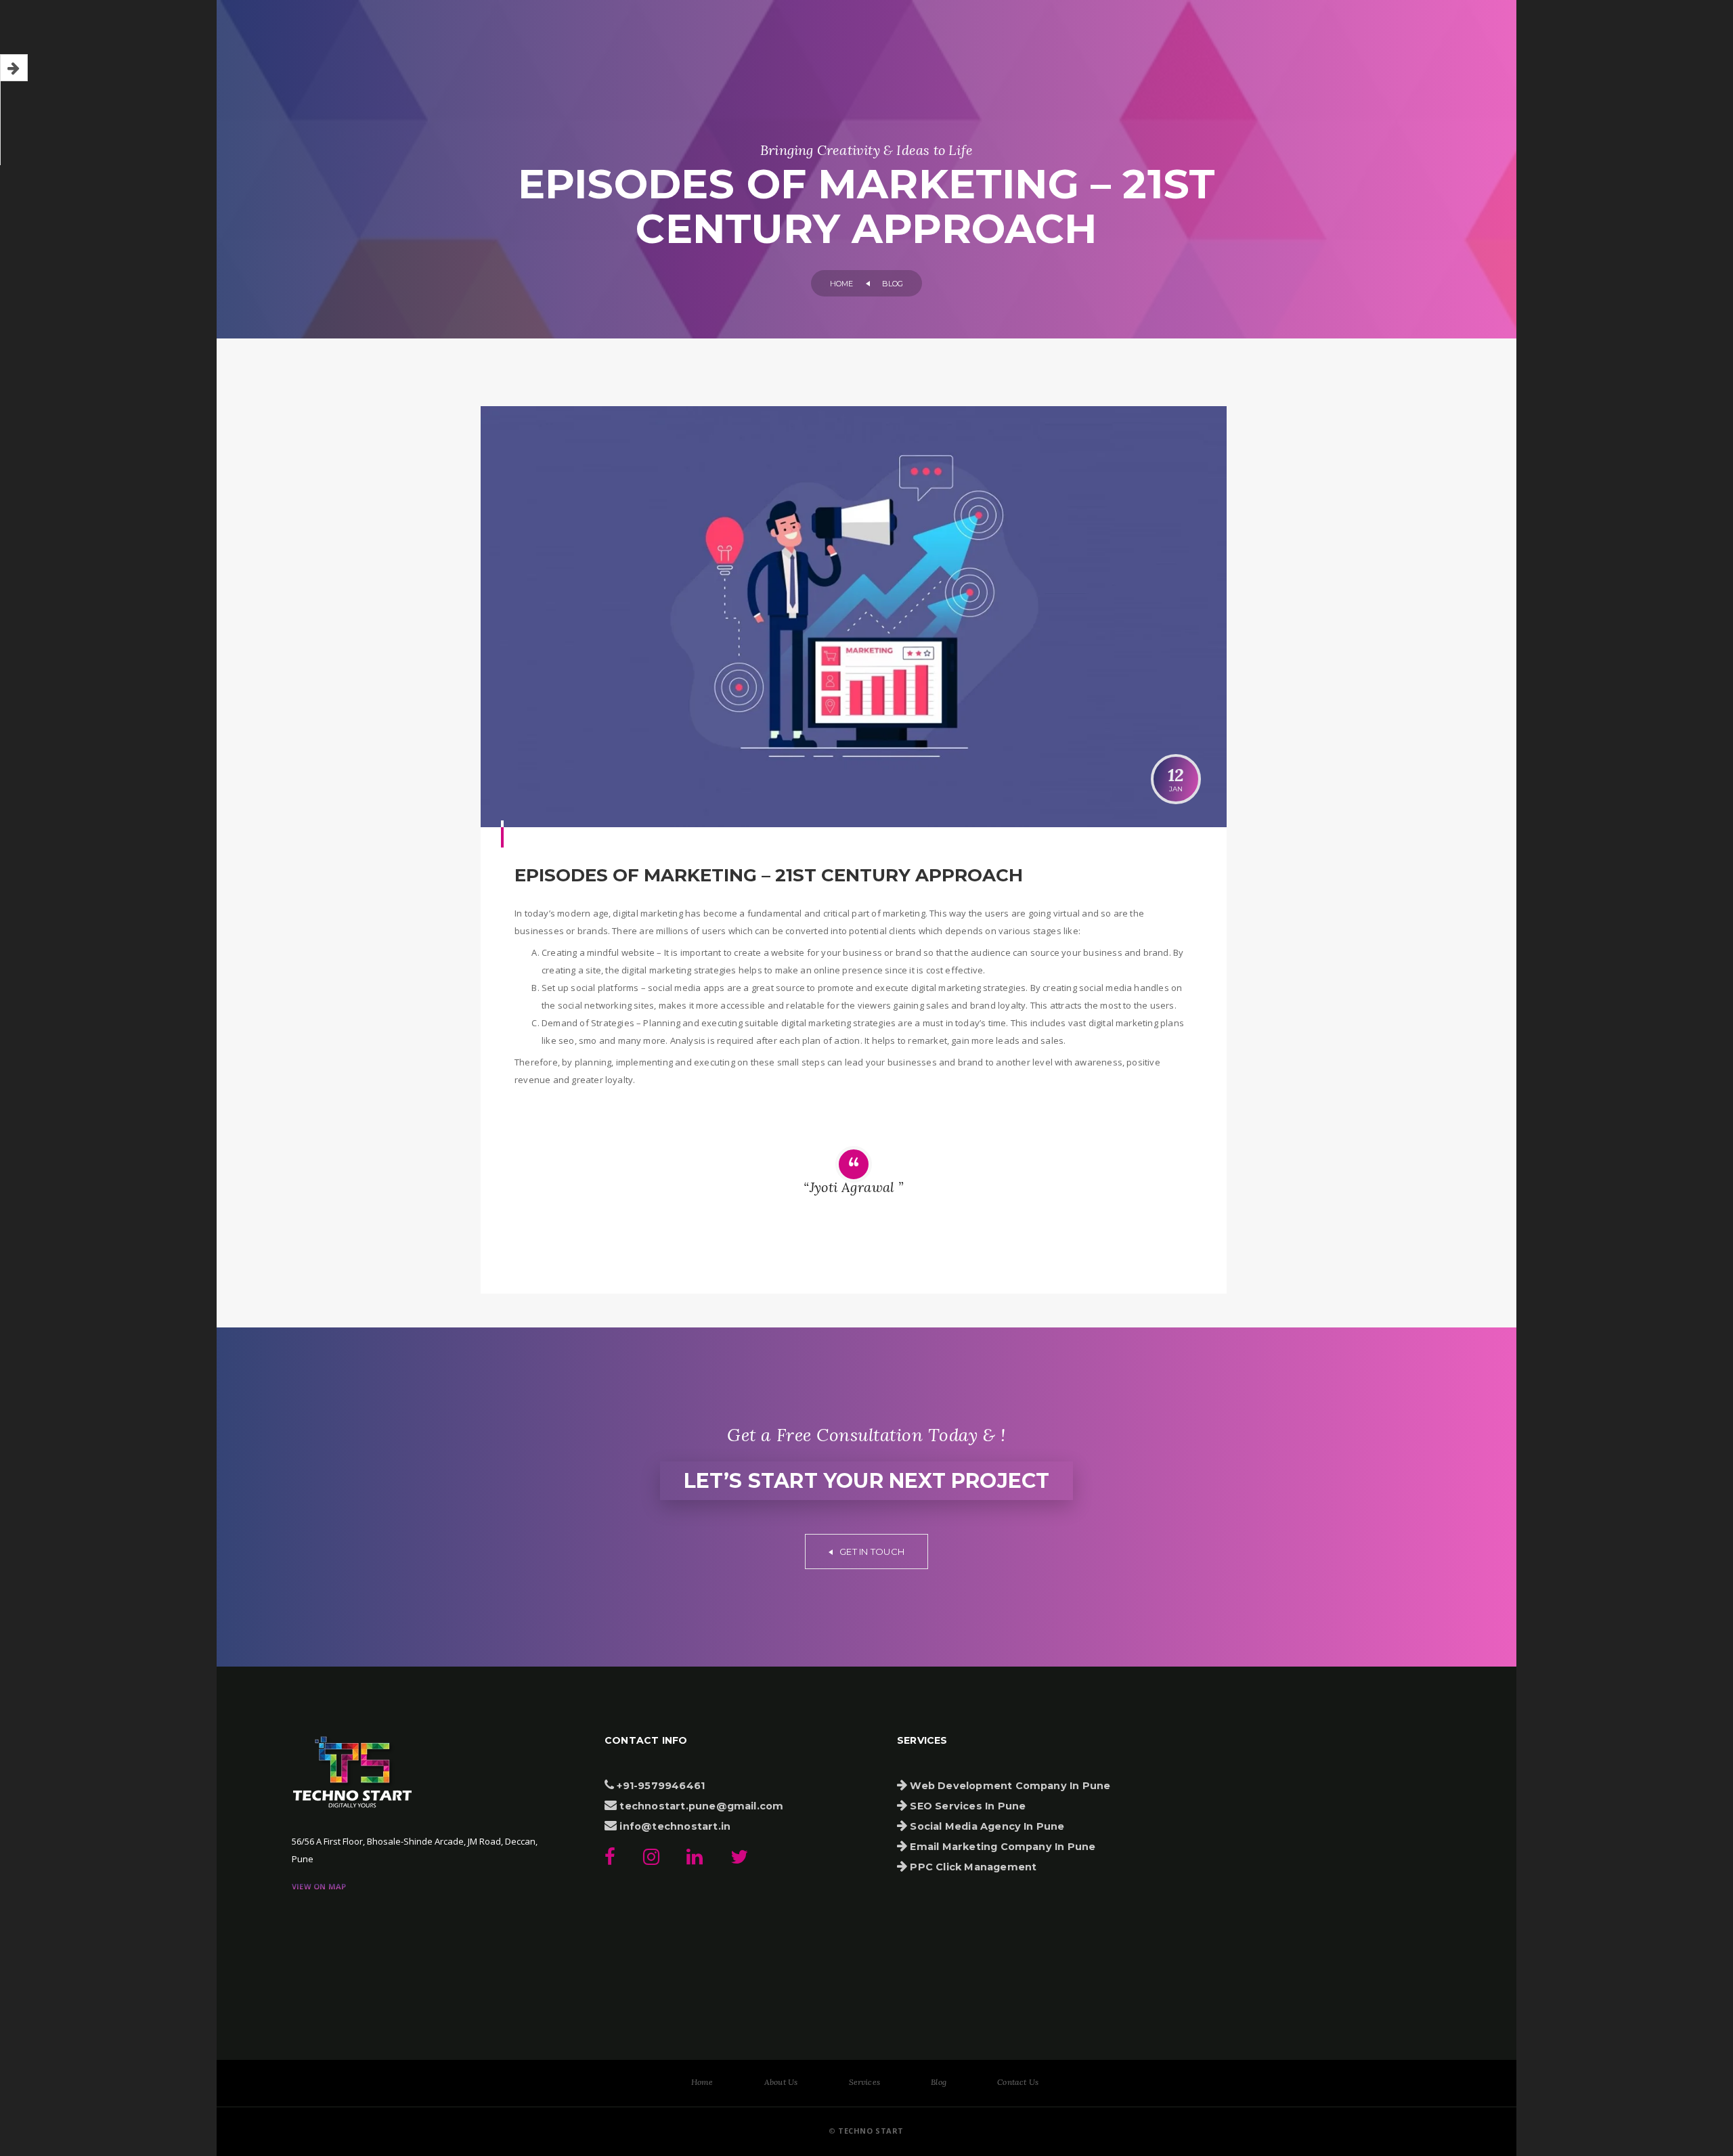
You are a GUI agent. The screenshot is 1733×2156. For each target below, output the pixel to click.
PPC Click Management (972, 1867)
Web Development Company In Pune (1009, 1786)
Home (702, 2082)
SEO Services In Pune (966, 1806)
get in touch (871, 1552)
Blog (939, 2082)
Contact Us (1018, 2082)
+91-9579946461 (659, 1786)
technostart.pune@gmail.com (700, 1806)
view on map (319, 1886)
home (842, 284)
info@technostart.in (674, 1826)
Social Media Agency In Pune (986, 1826)
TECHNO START (870, 2131)
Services (865, 2082)
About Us (781, 2082)
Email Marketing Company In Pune (1001, 1847)
